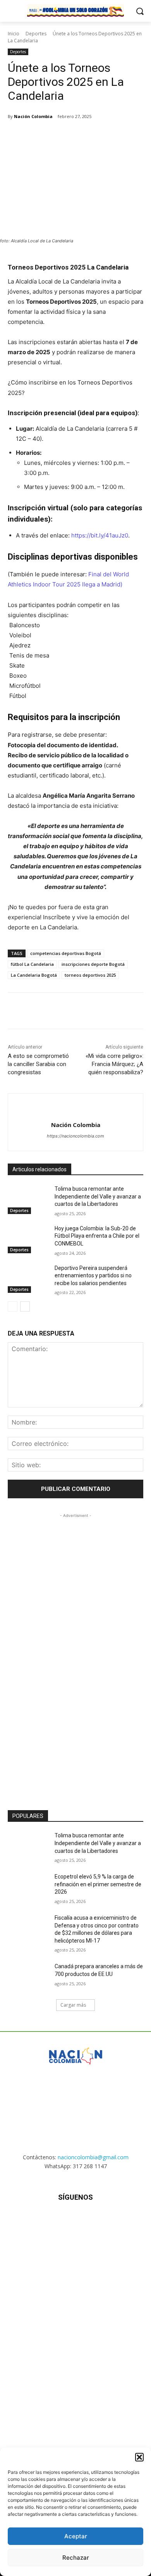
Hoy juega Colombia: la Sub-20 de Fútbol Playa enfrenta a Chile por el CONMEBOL (97, 1236)
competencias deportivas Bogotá (66, 953)
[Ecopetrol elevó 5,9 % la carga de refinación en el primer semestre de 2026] (28, 1887)
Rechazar (76, 2558)
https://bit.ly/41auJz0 (100, 535)
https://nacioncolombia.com (75, 1136)
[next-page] (25, 1306)
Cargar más (73, 2005)
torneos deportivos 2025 (90, 975)
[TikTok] (75, 2220)
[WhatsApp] (93, 136)
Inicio (14, 34)
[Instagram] (56, 2220)
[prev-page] (13, 1306)
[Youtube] (114, 2220)
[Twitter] (58, 136)
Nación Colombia (33, 116)
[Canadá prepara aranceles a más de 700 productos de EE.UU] (28, 1977)
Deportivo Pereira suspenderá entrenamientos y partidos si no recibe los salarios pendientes (93, 1276)
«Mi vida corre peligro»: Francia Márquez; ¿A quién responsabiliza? (114, 1064)
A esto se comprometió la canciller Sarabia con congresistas (38, 1064)
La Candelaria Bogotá (34, 975)
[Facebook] (40, 136)
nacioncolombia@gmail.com (93, 2157)
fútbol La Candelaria (32, 964)
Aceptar (76, 2536)
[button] (139, 2457)
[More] (112, 136)
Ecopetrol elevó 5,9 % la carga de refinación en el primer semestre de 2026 (98, 1884)
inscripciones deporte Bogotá (93, 964)
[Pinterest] (75, 136)
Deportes (36, 34)
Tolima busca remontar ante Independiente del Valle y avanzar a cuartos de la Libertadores (98, 1196)
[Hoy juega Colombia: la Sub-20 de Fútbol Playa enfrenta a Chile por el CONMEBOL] (28, 1239)
